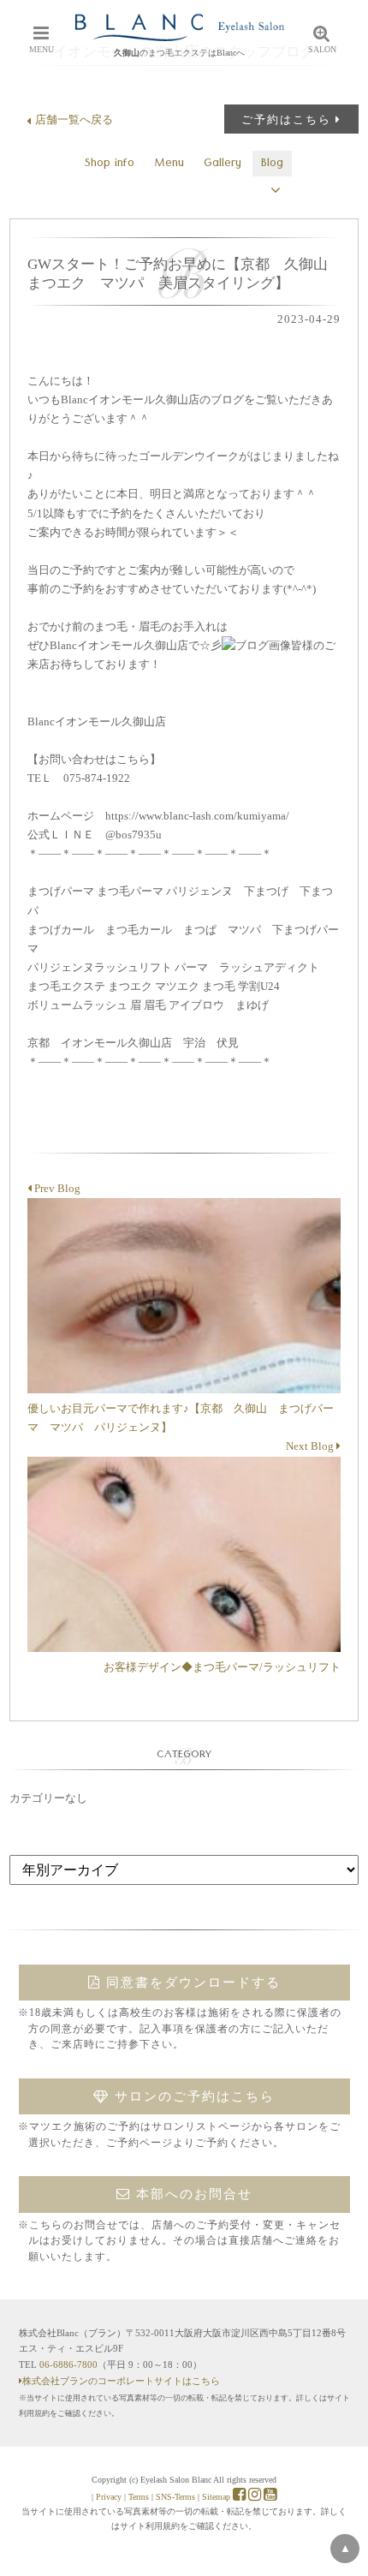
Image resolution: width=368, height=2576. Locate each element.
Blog (272, 164)
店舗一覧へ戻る (74, 119)
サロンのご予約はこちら (192, 2096)
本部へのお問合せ (192, 2194)
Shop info (110, 164)
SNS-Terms (175, 2497)
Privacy (109, 2497)
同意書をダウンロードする (191, 1983)
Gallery (223, 164)
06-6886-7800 (68, 2364)
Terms (139, 2497)
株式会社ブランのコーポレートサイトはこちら (121, 2381)
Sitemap (216, 2497)
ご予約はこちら (286, 119)
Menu (169, 164)
